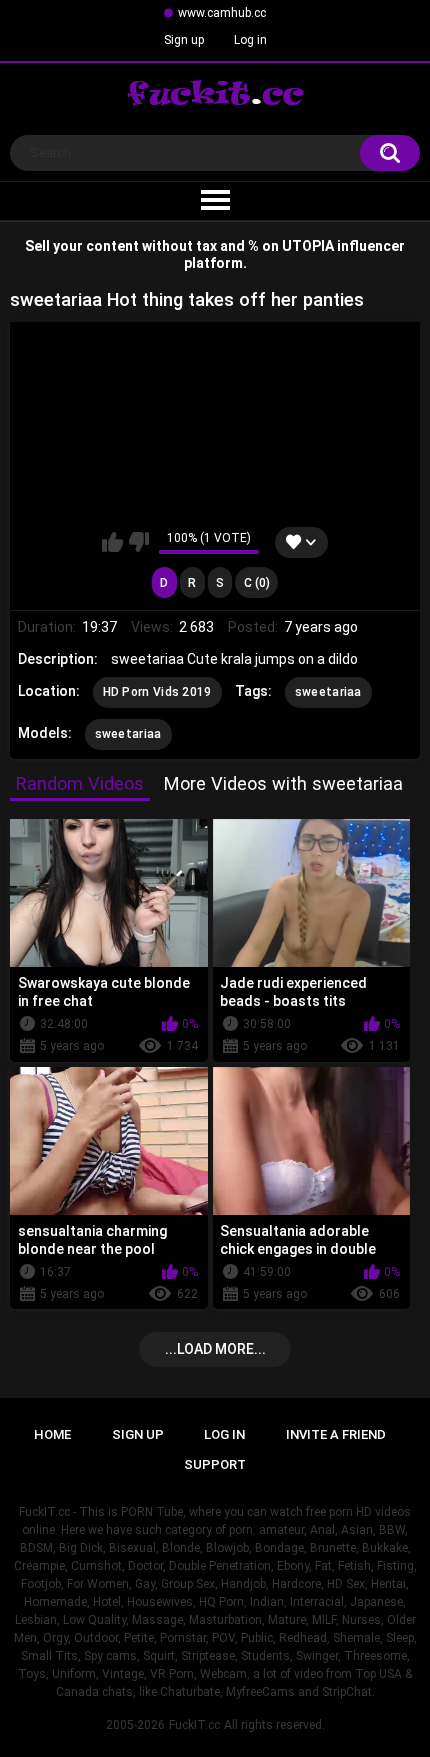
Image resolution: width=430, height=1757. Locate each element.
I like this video (112, 542)
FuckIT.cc (194, 1725)
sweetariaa (328, 692)
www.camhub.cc (222, 13)
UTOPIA (308, 246)
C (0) (257, 583)
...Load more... (215, 1349)
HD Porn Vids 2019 (157, 692)
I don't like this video (138, 542)
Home (52, 1434)
